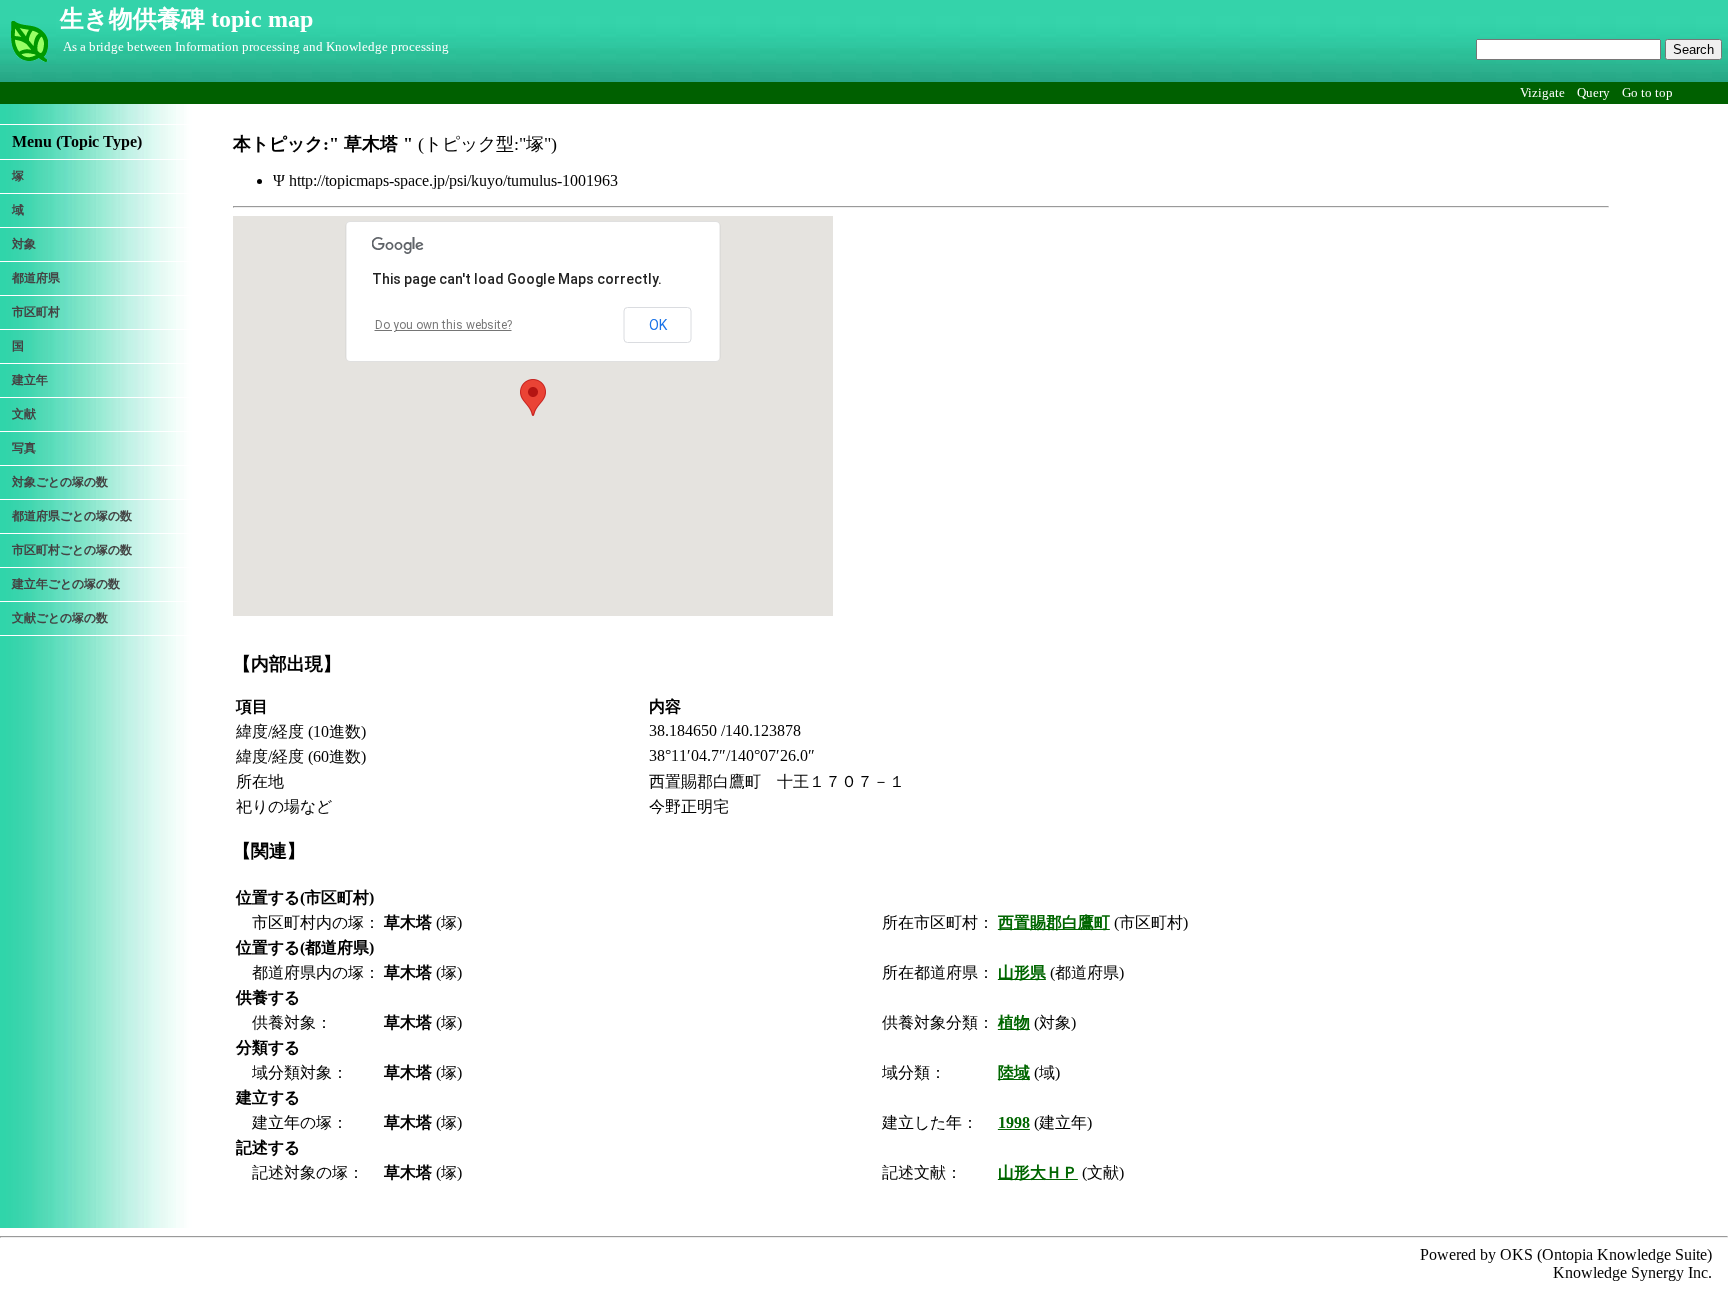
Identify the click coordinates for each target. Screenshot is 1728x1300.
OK (658, 325)
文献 (24, 414)
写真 (24, 448)
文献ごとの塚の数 (60, 618)
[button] (533, 397)
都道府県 (36, 278)
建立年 (30, 380)
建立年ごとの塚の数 (66, 584)
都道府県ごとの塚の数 (72, 516)
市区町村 (36, 312)
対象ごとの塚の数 (60, 482)
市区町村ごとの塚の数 (72, 550)
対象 (24, 244)
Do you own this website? (443, 325)
